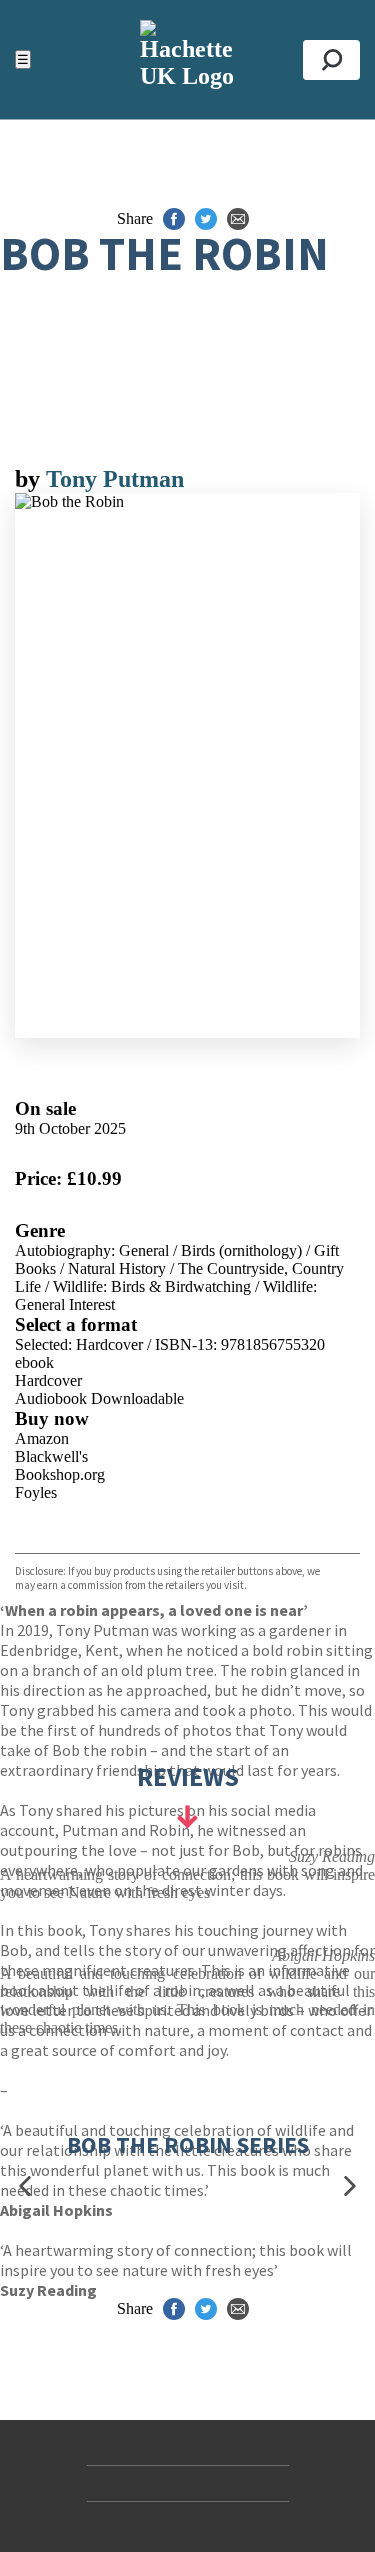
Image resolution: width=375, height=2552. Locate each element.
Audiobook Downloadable (99, 1398)
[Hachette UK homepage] (187, 59)
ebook (34, 1362)
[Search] (331, 60)
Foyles (36, 1492)
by (30, 479)
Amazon (42, 1438)
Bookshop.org (60, 1474)
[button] (25, 2186)
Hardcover (48, 1380)
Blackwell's (51, 1456)
